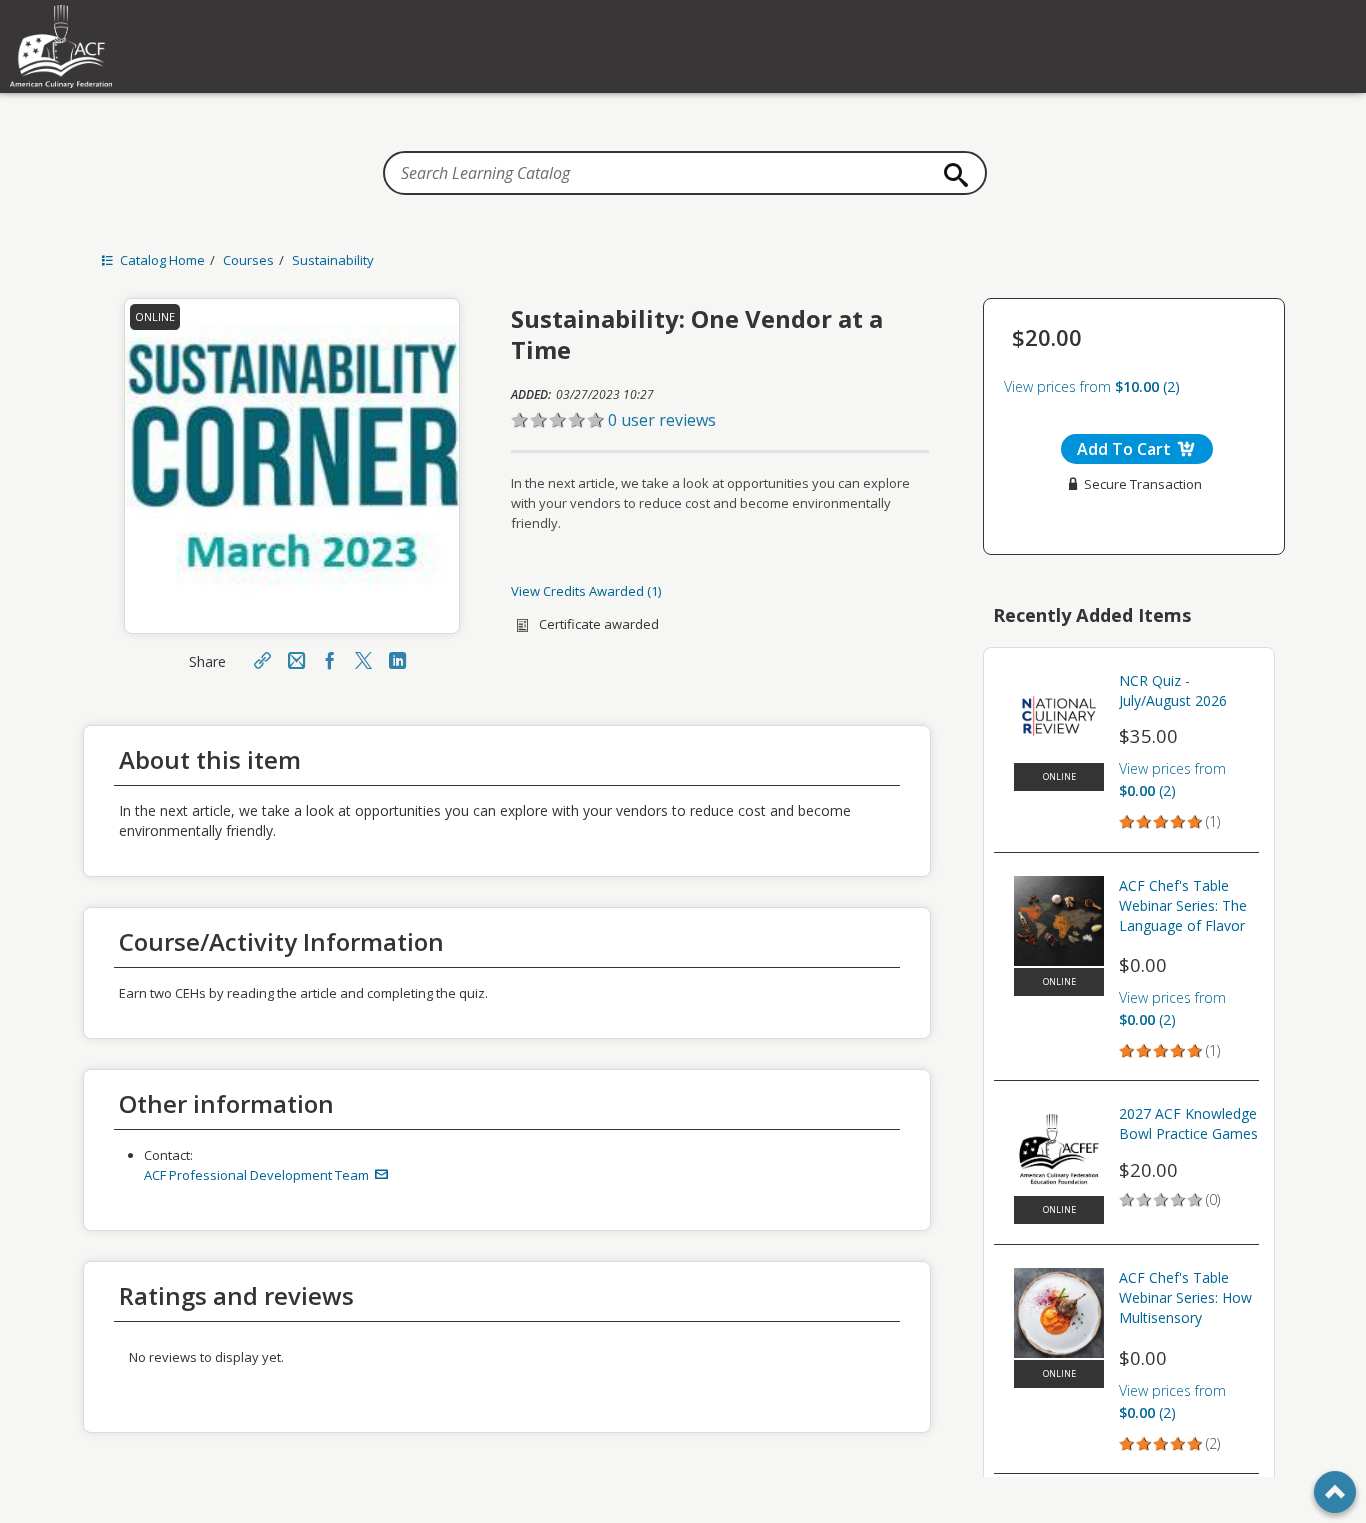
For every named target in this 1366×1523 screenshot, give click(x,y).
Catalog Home (161, 260)
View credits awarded (584, 591)
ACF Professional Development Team (258, 1175)
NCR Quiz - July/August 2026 (1173, 690)
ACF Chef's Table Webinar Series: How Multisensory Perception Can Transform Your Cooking (1185, 1300)
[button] (720, 420)
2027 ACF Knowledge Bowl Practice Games (1188, 1123)
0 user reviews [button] (662, 420)
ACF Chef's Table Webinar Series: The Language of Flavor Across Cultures (1183, 908)
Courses (248, 260)
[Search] (951, 175)
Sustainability (333, 260)
